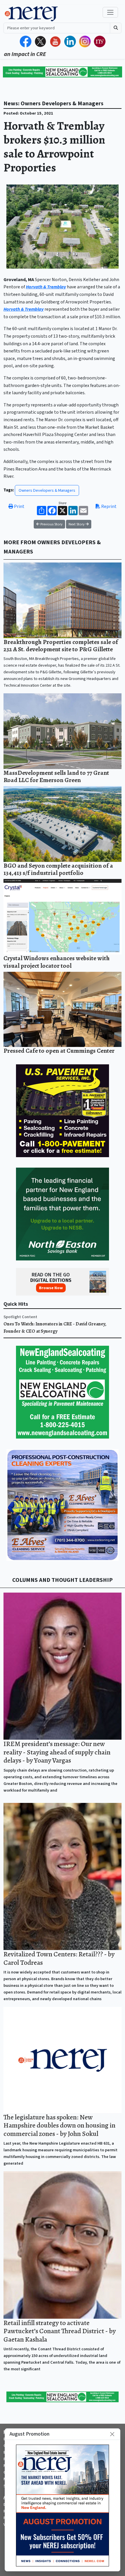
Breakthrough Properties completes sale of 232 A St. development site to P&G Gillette (61, 646)
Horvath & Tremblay (46, 287)
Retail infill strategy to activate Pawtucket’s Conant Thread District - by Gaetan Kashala (60, 2331)
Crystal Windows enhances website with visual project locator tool (57, 962)
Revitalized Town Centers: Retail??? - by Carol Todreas (59, 1958)
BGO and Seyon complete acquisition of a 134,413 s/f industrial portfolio (58, 869)
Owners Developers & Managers (47, 490)
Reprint (108, 506)
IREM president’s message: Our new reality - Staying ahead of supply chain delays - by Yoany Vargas (57, 1752)
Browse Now (51, 1288)
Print (19, 506)
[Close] (112, 2434)
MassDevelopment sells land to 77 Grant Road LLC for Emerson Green (56, 776)
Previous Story (51, 524)
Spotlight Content (20, 1317)
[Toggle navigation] (110, 12)
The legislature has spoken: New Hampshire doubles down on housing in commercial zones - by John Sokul (59, 2125)
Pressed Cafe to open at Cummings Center (59, 1051)
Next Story (77, 524)
